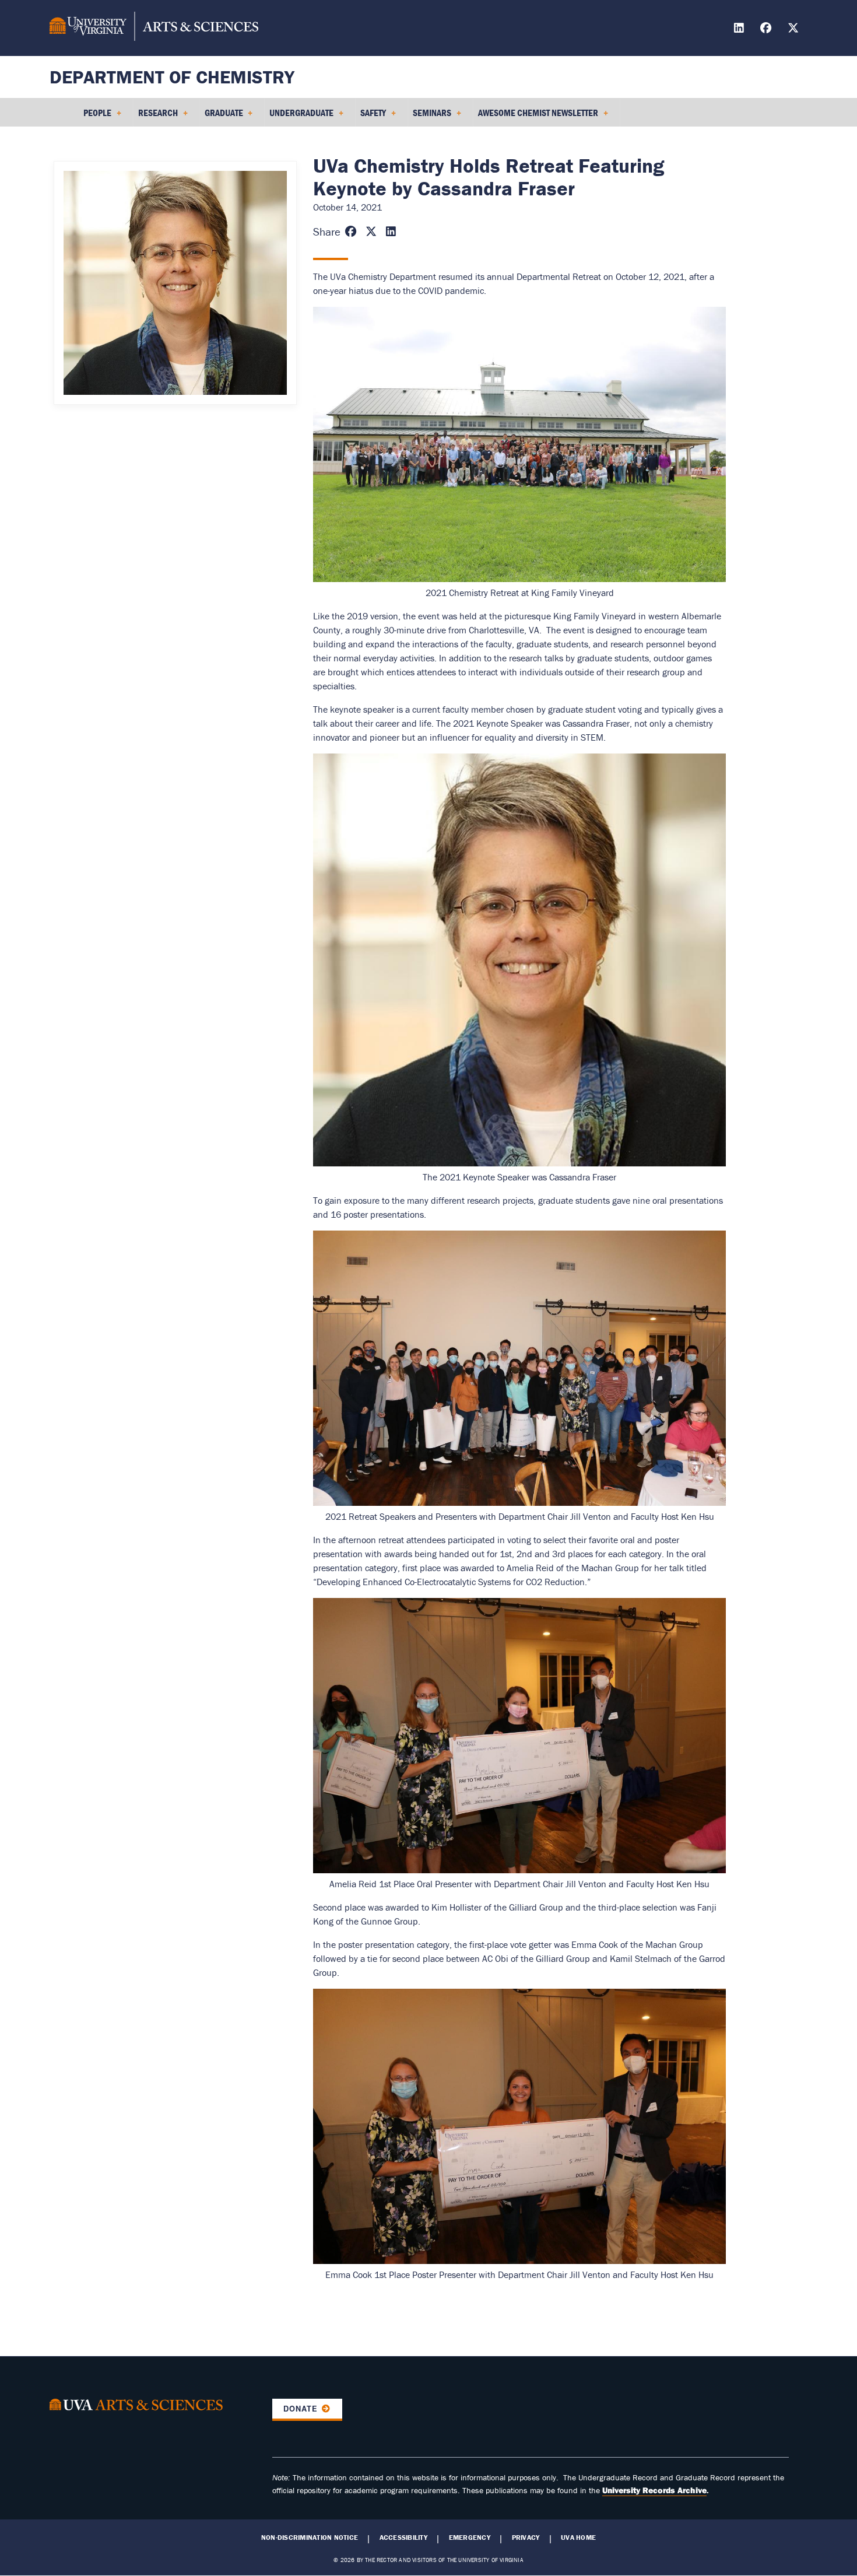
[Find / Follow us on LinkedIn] (740, 29)
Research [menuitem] (156, 117)
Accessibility (403, 2538)
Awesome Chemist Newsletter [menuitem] (536, 117)
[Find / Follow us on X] (795, 29)
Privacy (526, 2538)
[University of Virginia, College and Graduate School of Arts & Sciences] (154, 28)
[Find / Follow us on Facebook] (767, 29)
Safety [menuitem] (371, 117)
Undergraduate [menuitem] (299, 117)
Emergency (470, 2538)
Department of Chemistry (172, 77)
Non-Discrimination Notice (310, 2538)
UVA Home (578, 2538)
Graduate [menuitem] (222, 117)
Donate (301, 2409)
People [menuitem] (95, 117)
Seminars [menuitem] (430, 117)
